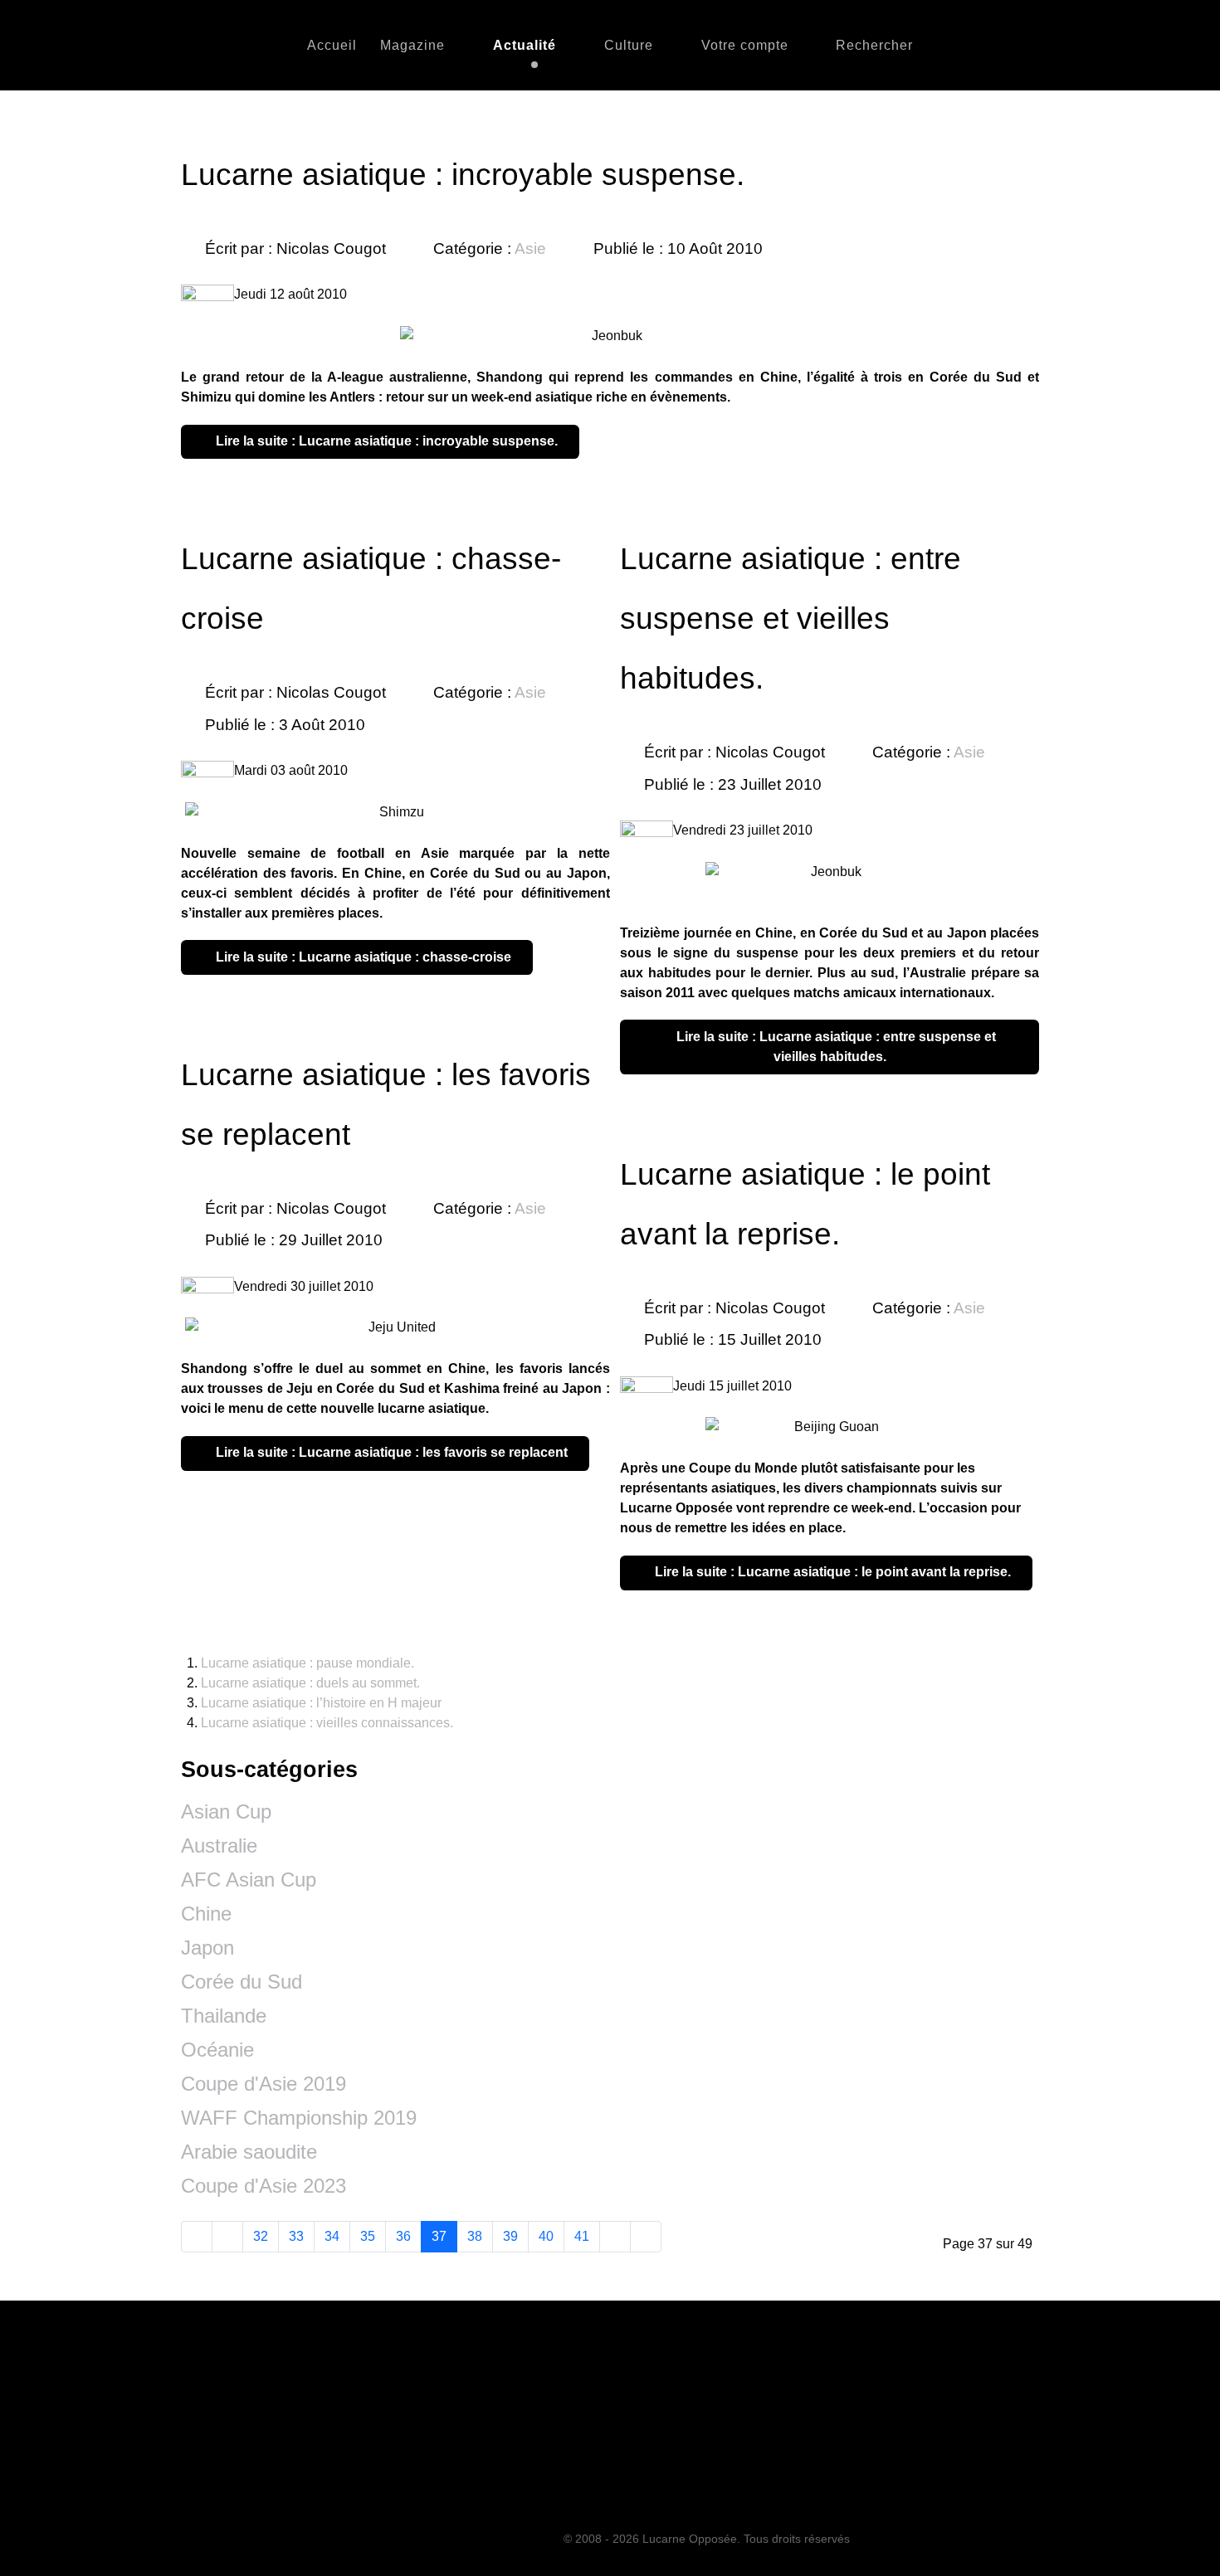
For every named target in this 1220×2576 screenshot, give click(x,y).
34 (332, 2236)
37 (439, 2236)
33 (296, 2236)
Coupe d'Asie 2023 (264, 2186)
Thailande (224, 2016)
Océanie (217, 2050)
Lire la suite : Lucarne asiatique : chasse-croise (362, 957)
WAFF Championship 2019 (299, 2118)
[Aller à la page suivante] (615, 2237)
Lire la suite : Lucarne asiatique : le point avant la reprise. (831, 1572)
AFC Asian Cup (249, 1880)
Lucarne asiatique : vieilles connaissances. (327, 1723)
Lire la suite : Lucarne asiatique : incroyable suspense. (385, 441)
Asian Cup (226, 1811)
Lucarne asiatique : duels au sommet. (310, 1683)
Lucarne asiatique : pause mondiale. (307, 1663)
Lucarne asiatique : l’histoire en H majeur (321, 1703)
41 (582, 2236)
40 (546, 2236)
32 (261, 2236)
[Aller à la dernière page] (646, 2237)
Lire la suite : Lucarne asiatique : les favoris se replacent (390, 1452)
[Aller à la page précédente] (227, 2237)
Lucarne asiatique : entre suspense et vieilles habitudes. (791, 618)
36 (403, 2236)
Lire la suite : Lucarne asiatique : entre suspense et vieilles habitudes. (834, 1047)
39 (510, 2236)
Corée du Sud (242, 1982)
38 (475, 2236)
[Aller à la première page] (197, 2237)
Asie (530, 248)
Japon (207, 1948)
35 (368, 2236)
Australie (219, 1846)
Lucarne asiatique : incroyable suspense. (463, 175)
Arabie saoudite (249, 2152)
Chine (206, 1914)
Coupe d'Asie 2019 (264, 2084)
